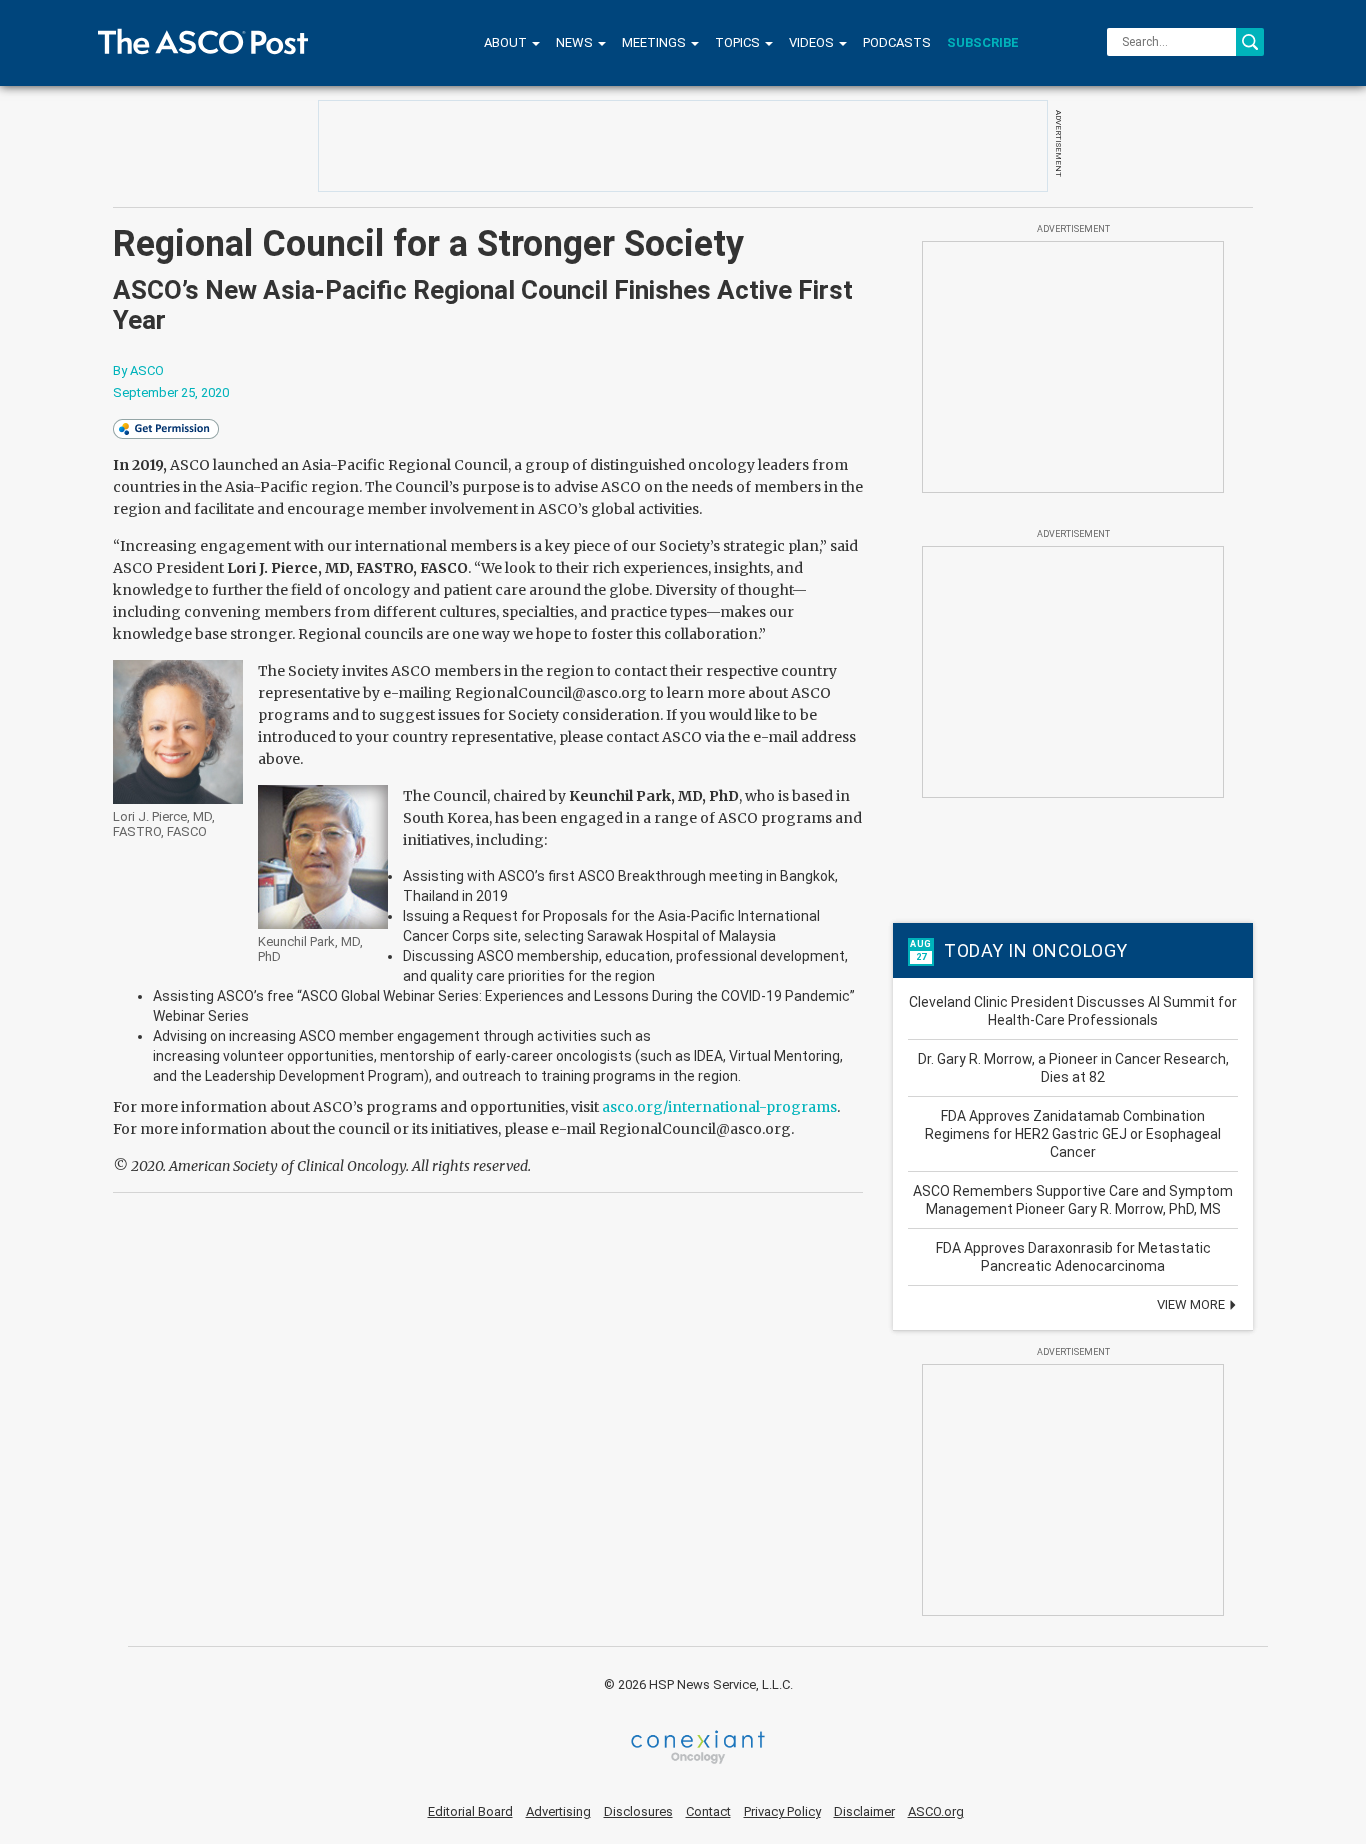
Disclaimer (864, 1811)
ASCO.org (936, 1811)
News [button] (576, 42)
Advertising (558, 1811)
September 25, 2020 (171, 392)
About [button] (507, 42)
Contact (708, 1811)
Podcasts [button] (897, 42)
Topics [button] (739, 42)
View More (1192, 1304)
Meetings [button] (655, 42)
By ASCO (138, 370)
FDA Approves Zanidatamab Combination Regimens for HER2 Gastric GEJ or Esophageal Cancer (1073, 1134)
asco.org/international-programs (719, 1107)
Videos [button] (813, 42)
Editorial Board (470, 1811)
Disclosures (638, 1811)
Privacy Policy (782, 1811)
